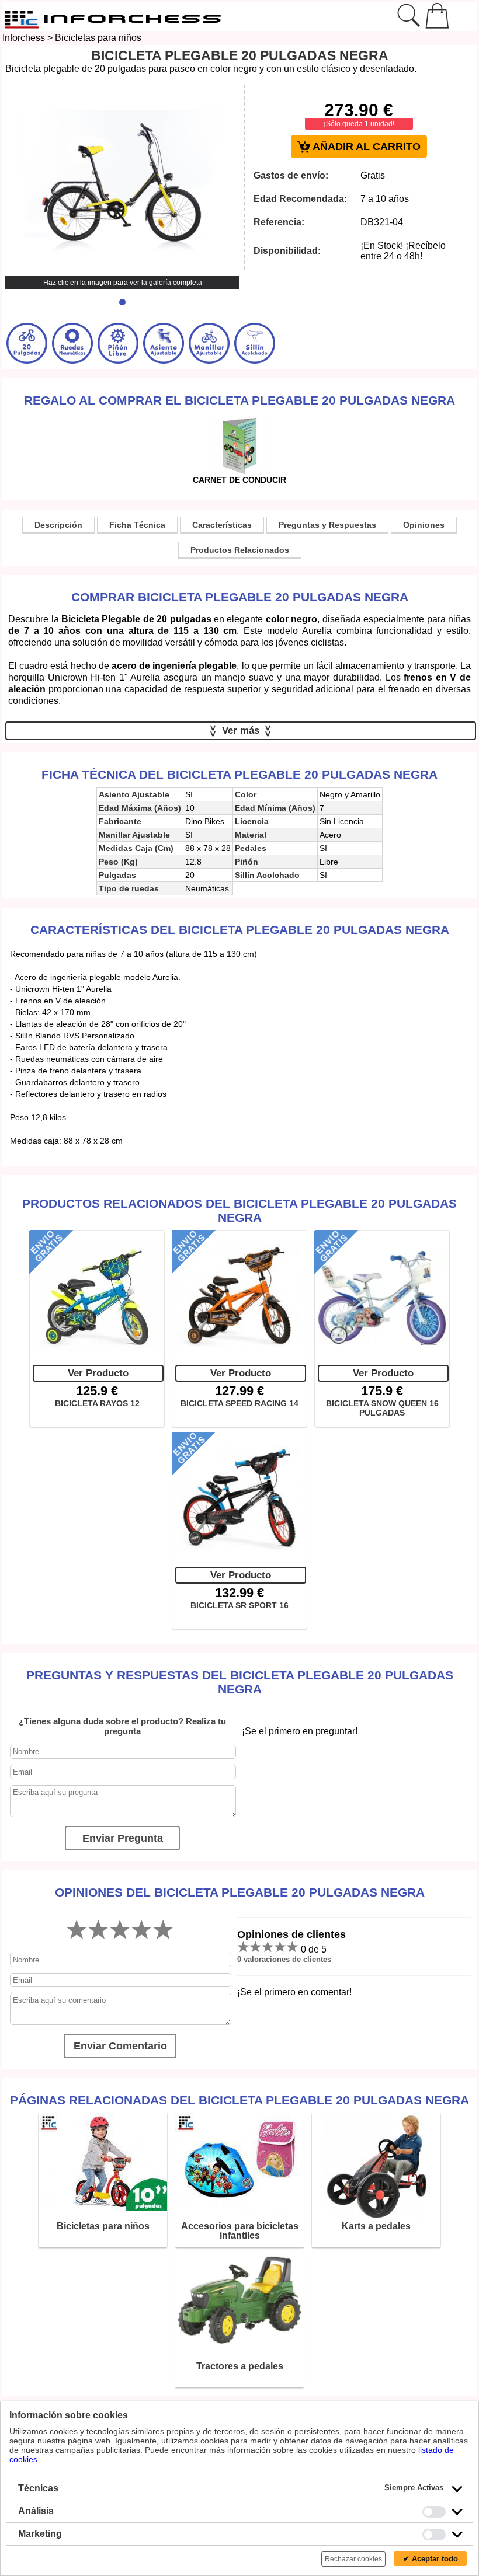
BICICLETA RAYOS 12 (97, 1403)
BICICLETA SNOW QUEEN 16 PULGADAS (382, 1408)
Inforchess (24, 38)
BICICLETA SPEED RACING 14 (239, 1403)
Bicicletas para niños (98, 38)
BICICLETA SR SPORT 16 (239, 1605)
